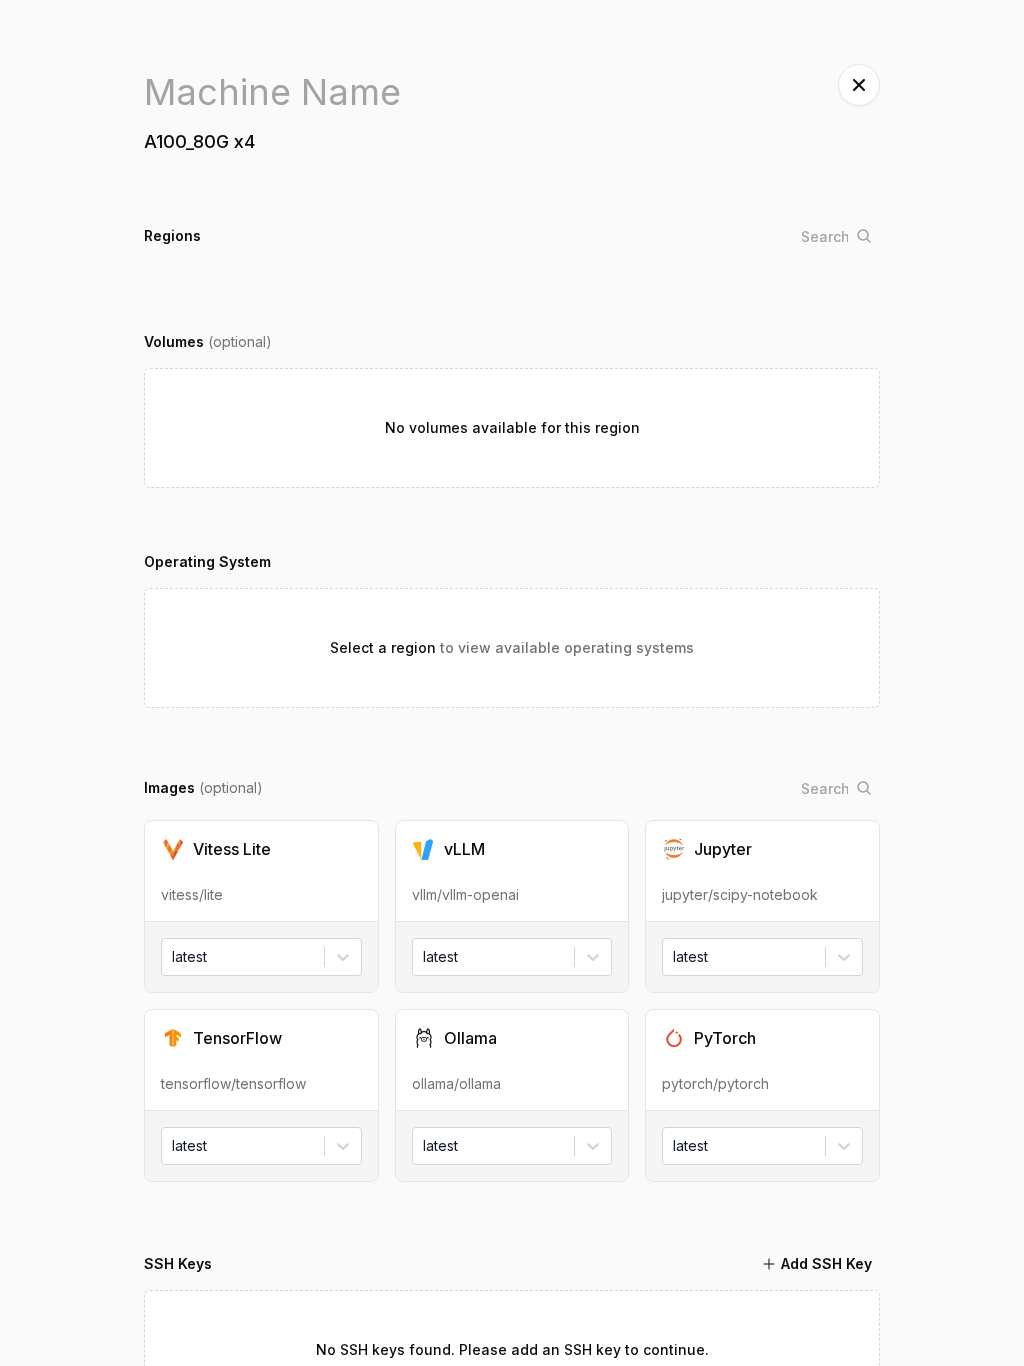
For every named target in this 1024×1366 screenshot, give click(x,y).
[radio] (261, 871)
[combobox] (174, 957)
